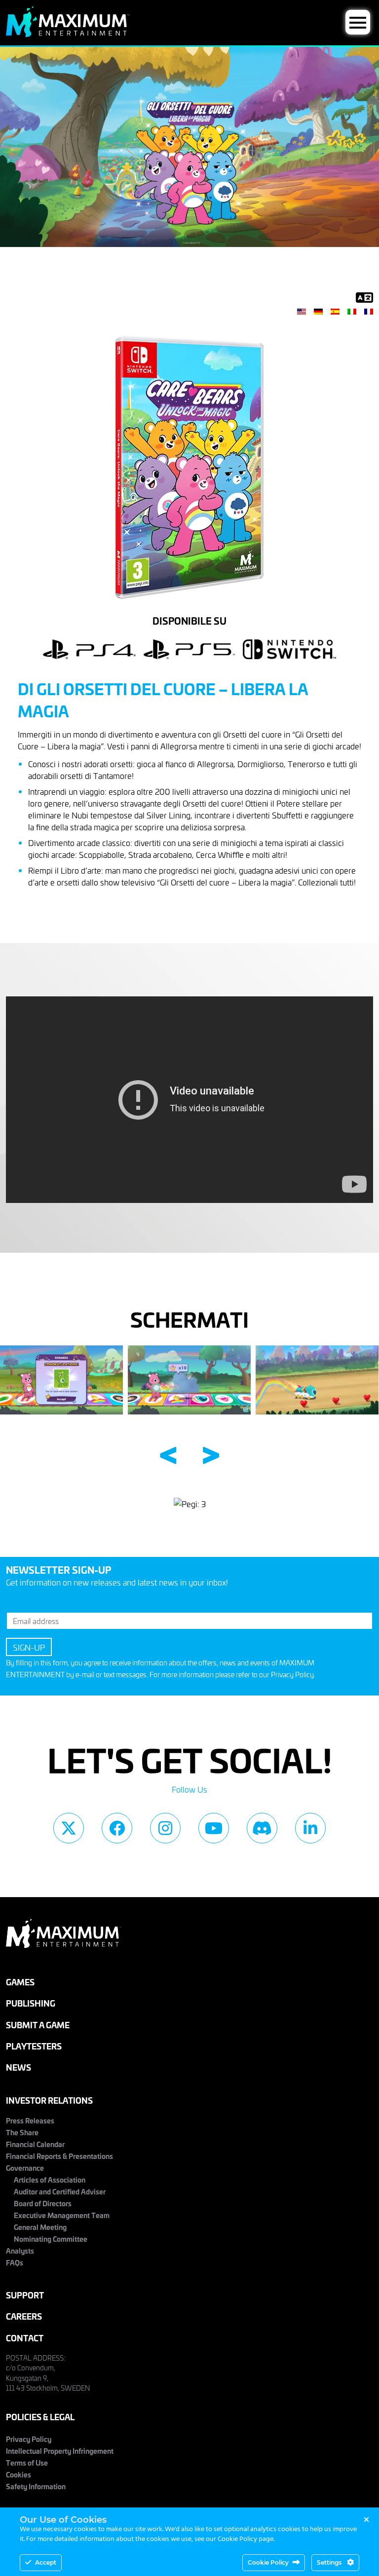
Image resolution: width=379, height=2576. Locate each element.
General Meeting (40, 2227)
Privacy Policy (292, 1675)
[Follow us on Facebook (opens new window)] (117, 1828)
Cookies (19, 2474)
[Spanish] (335, 311)
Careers (24, 2316)
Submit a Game (38, 2025)
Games (20, 1982)
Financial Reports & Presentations (59, 2156)
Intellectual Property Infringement (60, 2451)
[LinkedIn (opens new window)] (310, 1828)
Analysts (20, 2251)
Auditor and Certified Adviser (60, 2191)
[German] (318, 311)
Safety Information (36, 2486)
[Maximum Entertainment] (68, 34)
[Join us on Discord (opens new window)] (262, 1828)
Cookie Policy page (246, 2539)
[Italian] (352, 311)
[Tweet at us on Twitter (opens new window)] (69, 1828)
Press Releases (30, 2120)
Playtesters (34, 2046)
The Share (22, 2132)
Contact (25, 2338)
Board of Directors (43, 2203)
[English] (302, 311)
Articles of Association (50, 2180)
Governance (25, 2168)
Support (25, 2295)
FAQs (15, 2262)
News (19, 2067)
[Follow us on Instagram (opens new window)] (165, 1828)
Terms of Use (27, 2463)
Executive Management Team (62, 2215)
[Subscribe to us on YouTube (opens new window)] (214, 1828)
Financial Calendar (35, 2144)
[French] (369, 311)
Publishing (31, 2003)
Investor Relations (49, 2100)
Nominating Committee (51, 2239)
